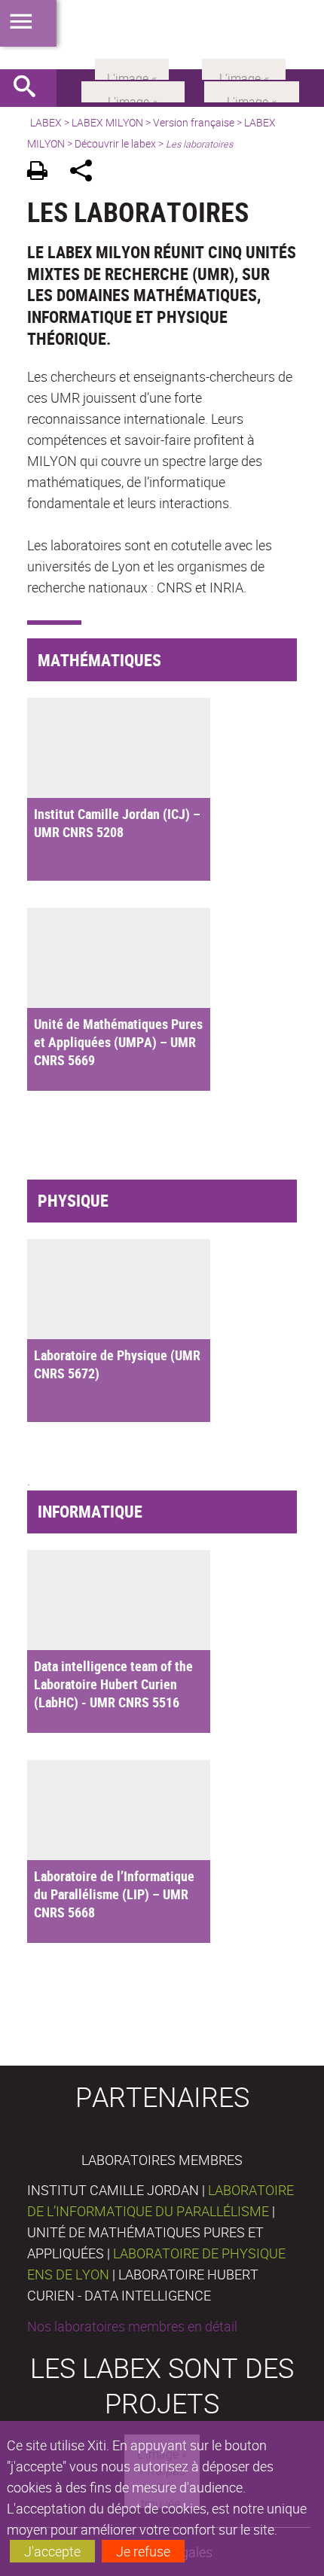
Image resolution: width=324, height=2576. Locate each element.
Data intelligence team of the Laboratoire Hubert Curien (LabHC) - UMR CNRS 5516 (113, 1684)
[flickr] (132, 68)
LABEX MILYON (107, 122)
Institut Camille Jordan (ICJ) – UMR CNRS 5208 (117, 823)
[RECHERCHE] (30, 88)
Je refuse (143, 2551)
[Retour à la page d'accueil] (162, 35)
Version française (194, 122)
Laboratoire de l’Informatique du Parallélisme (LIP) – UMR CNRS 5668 (114, 1894)
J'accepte (52, 2551)
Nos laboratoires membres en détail (132, 2326)
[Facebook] (133, 90)
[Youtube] (252, 90)
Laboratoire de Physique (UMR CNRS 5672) (117, 1364)
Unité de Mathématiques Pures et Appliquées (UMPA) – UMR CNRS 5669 (118, 1042)
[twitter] (244, 68)
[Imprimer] (43, 173)
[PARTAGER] (86, 173)
